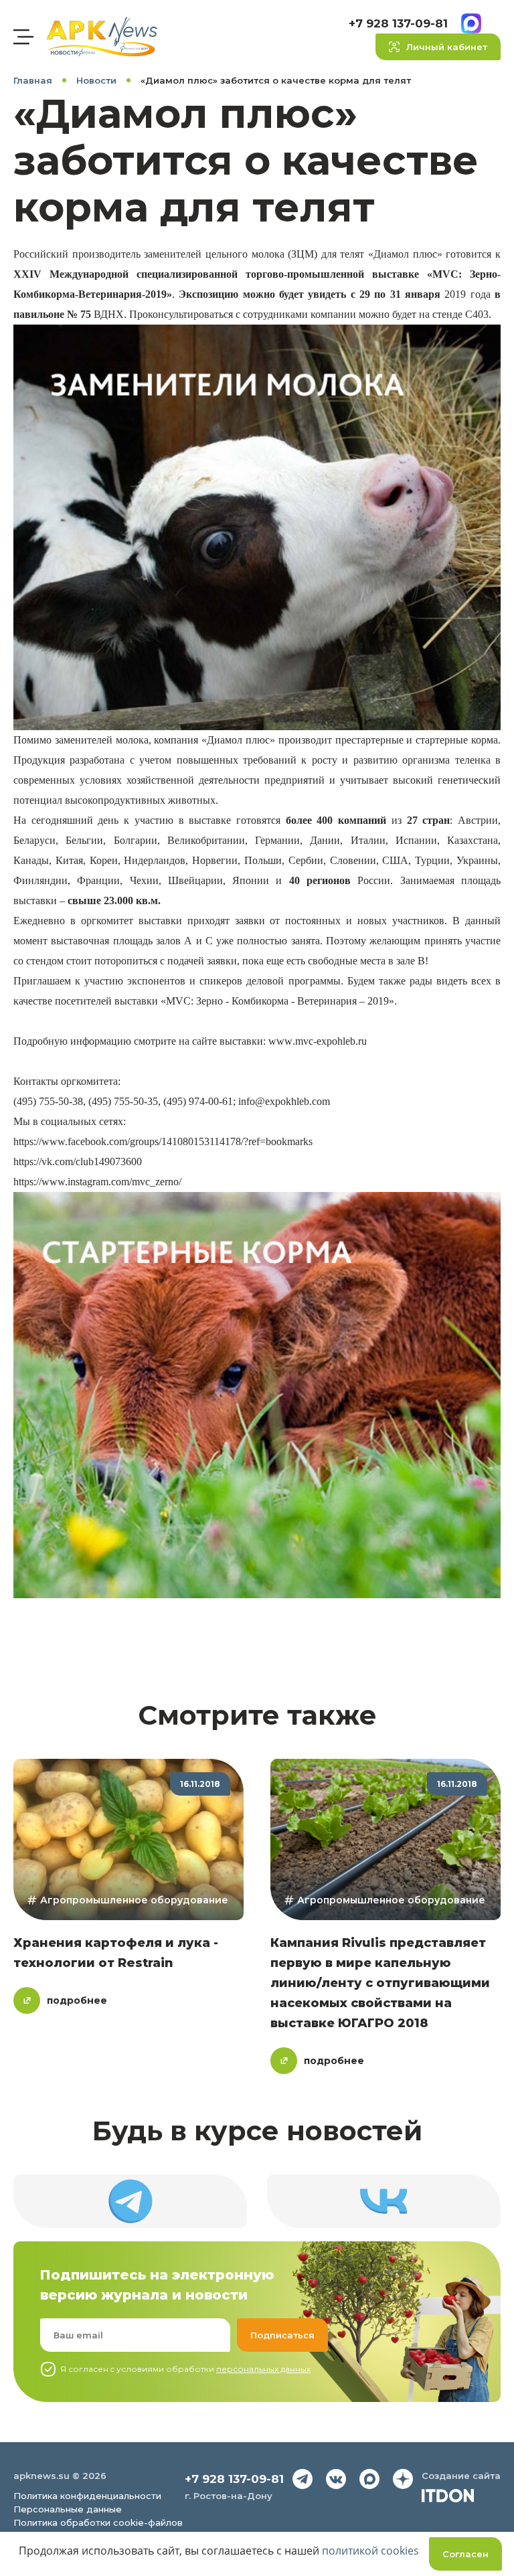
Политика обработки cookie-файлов (98, 2522)
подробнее (77, 2000)
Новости (96, 80)
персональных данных (263, 2369)
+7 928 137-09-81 (398, 23)
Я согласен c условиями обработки (185, 2369)
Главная (33, 80)
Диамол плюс (238, 740)
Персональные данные (68, 2509)
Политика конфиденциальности (87, 2496)
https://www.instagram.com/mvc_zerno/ (97, 1182)
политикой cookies (370, 2551)
